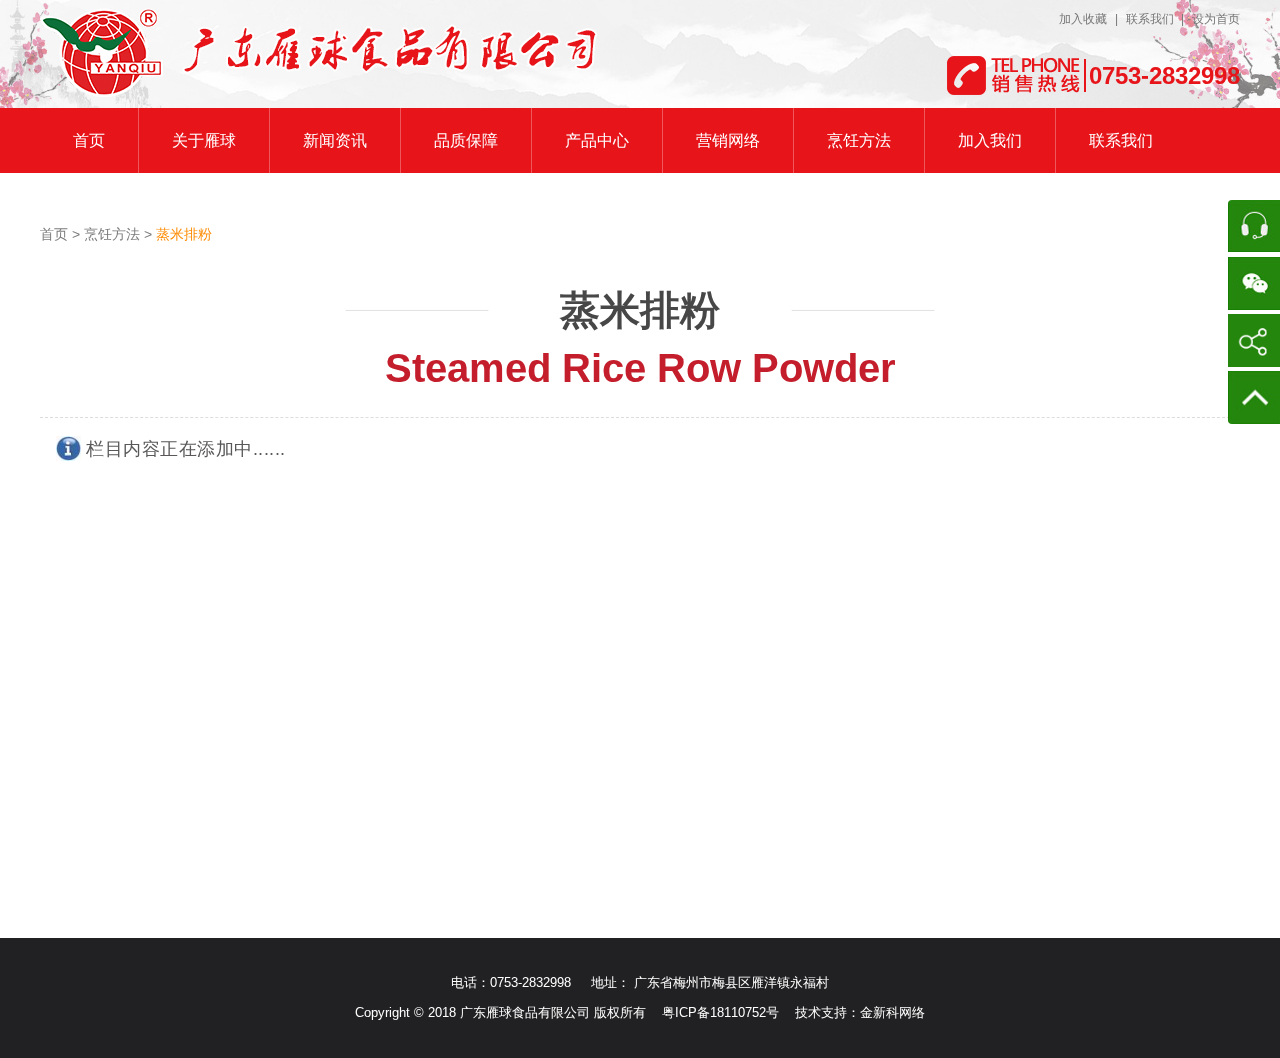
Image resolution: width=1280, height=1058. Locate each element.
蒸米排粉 (640, 310)
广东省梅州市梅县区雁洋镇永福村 (731, 982)
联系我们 (1151, 19)
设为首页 (1216, 19)
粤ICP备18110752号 (720, 1012)
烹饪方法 (114, 234)
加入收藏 (1083, 19)
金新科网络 (892, 1012)
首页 (56, 234)
